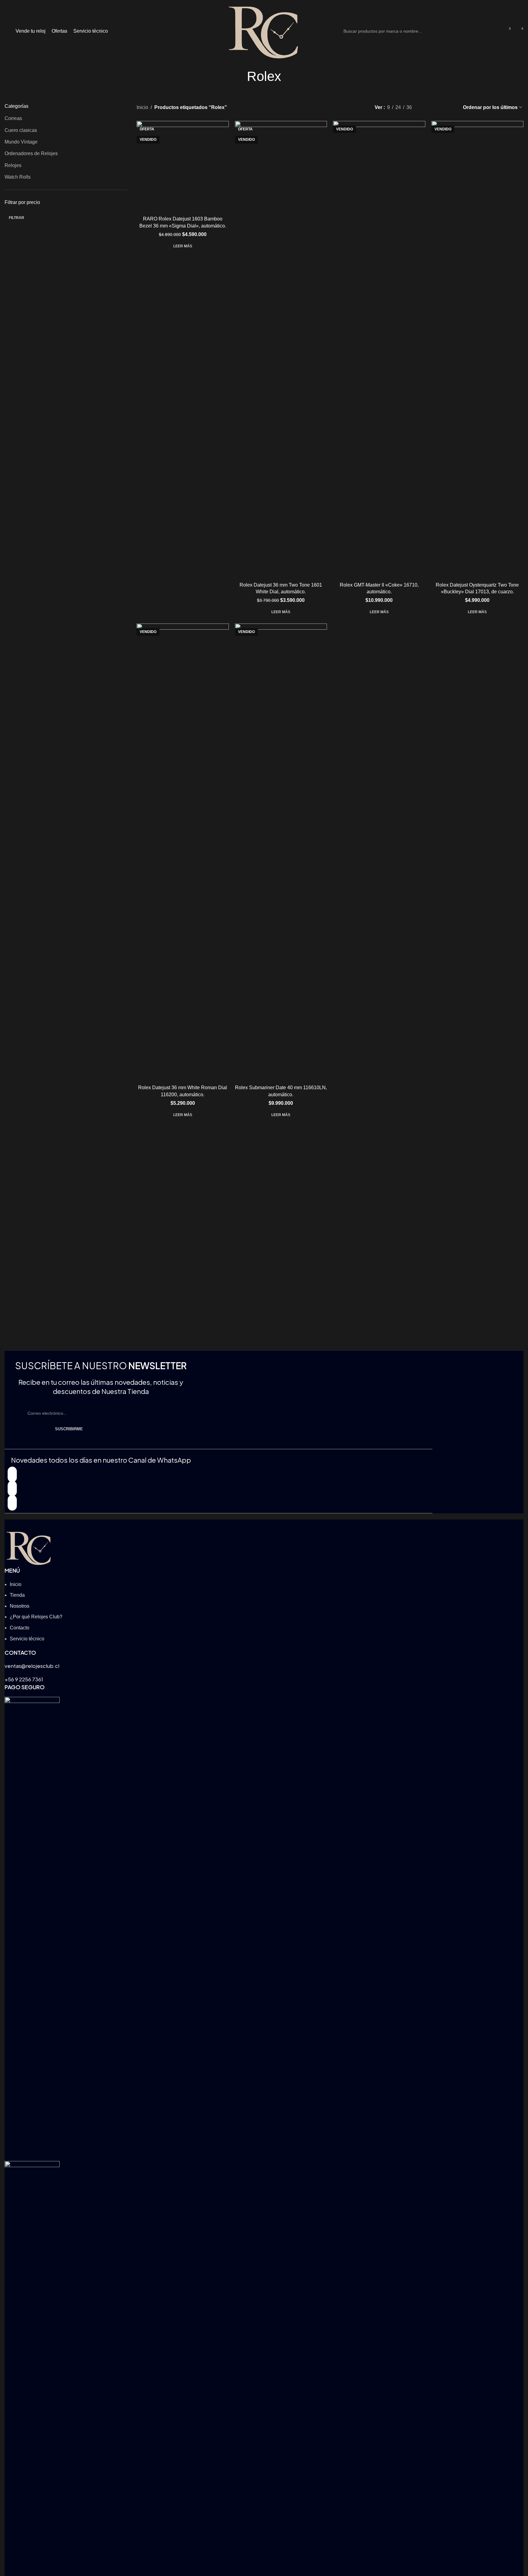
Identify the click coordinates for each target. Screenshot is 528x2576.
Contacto (20, 1628)
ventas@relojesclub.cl (32, 1666)
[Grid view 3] (438, 107)
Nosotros (20, 1606)
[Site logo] (264, 31)
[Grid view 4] (450, 107)
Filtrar (16, 218)
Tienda (17, 1595)
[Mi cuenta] (496, 31)
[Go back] (239, 76)
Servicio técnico (27, 1639)
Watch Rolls (18, 177)
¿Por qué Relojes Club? (36, 1617)
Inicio (142, 107)
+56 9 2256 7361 (24, 1679)
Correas (13, 118)
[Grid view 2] (427, 107)
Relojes (13, 165)
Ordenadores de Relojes (31, 153)
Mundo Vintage (21, 142)
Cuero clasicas (21, 130)
